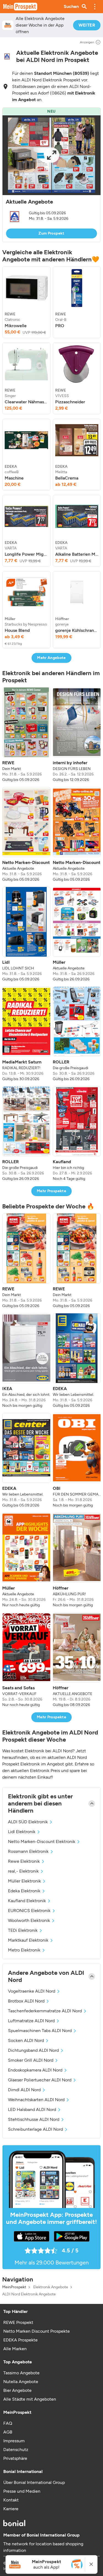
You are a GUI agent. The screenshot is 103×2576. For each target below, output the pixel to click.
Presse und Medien (22, 2491)
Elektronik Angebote (51, 2287)
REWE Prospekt (18, 2322)
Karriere (11, 2509)
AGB (8, 2432)
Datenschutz (16, 2450)
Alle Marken (15, 2349)
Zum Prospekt (51, 233)
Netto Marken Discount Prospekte (37, 2331)
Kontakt (11, 2500)
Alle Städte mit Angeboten (30, 2399)
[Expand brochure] (51, 155)
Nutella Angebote (21, 2382)
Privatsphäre (15, 2458)
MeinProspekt (14, 2287)
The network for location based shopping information (43, 2547)
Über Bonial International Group (34, 2482)
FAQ (8, 2423)
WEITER (87, 25)
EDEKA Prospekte (20, 2340)
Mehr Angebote (51, 658)
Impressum (14, 2441)
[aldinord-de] (7, 56)
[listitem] (26, 302)
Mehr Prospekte (51, 1191)
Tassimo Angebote (21, 2373)
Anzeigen (87, 42)
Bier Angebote (17, 2390)
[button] (95, 7)
